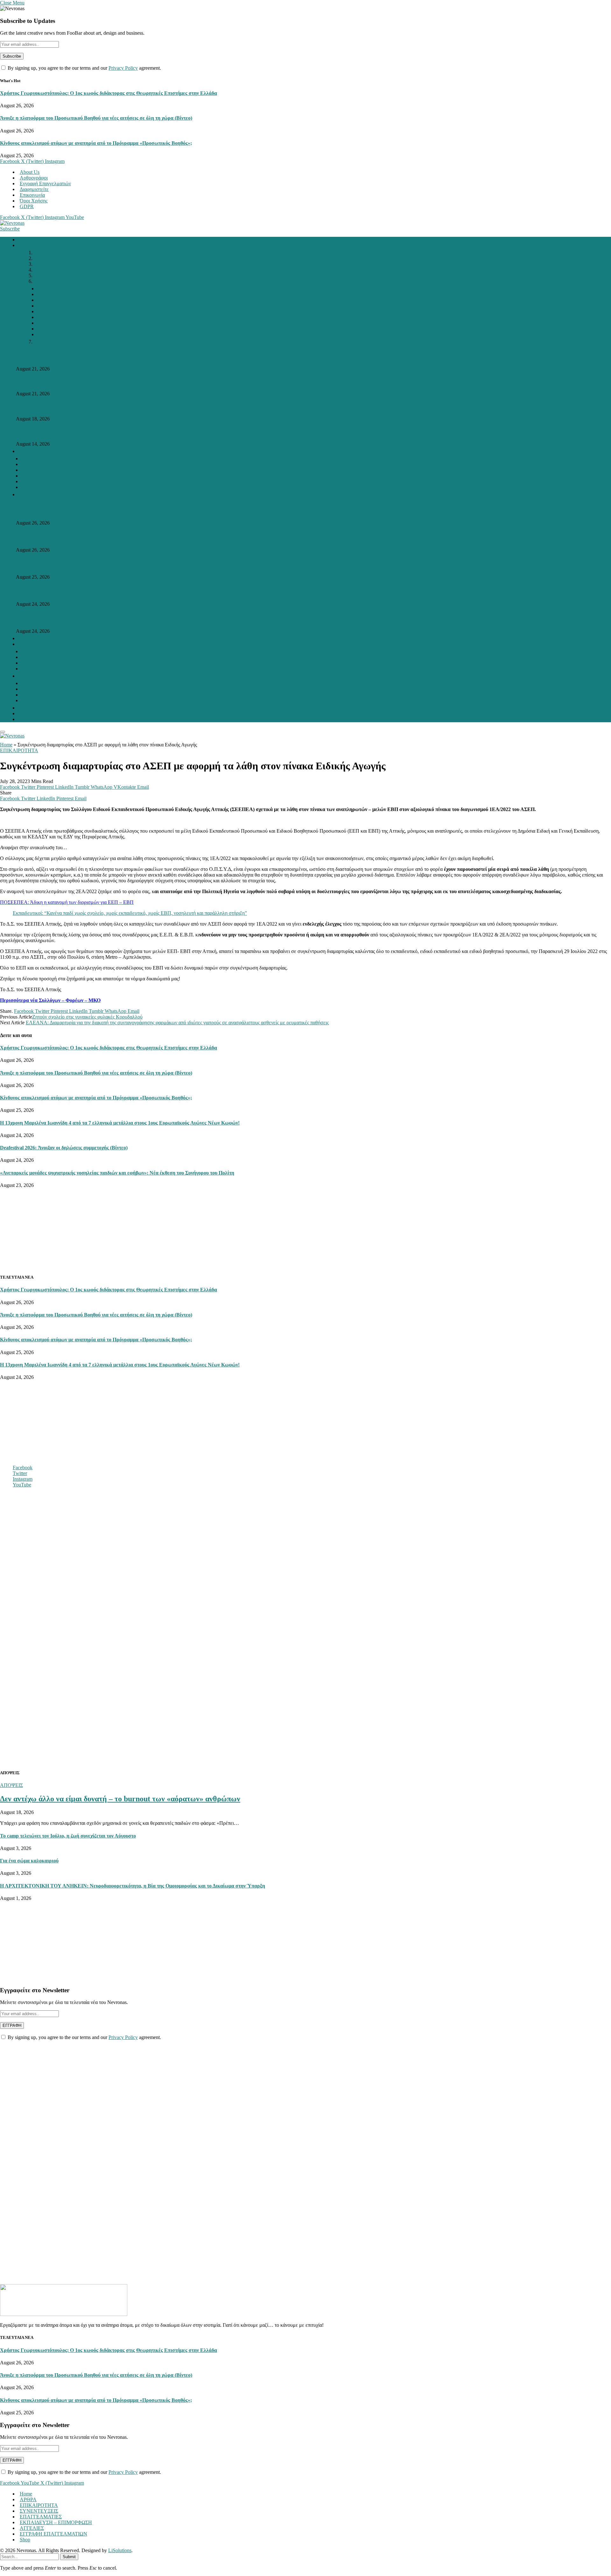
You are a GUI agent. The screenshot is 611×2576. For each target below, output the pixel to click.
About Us (30, 172)
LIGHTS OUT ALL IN (47, 470)
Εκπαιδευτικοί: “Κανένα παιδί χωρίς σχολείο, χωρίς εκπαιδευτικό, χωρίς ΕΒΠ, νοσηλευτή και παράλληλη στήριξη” (130, 913)
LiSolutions (120, 2550)
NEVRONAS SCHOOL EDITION (59, 476)
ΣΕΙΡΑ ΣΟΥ (35, 481)
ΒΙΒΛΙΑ (32, 689)
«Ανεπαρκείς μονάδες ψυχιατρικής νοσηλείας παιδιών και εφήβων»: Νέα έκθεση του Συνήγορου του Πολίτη (117, 1173)
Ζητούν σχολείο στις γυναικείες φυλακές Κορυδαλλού (87, 1017)
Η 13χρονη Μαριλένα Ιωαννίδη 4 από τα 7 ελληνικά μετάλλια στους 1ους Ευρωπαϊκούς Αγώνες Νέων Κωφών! (194, 590)
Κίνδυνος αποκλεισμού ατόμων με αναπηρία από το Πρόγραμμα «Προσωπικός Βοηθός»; (96, 143)
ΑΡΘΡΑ (28, 245)
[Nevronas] (12, 223)
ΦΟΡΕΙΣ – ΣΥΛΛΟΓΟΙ (47, 669)
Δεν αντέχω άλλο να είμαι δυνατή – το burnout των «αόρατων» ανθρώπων (96, 406)
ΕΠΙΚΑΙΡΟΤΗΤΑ (39, 494)
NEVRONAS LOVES (57, 253)
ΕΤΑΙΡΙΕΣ (34, 663)
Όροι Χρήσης (34, 201)
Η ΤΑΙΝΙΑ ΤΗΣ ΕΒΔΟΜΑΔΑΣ (67, 270)
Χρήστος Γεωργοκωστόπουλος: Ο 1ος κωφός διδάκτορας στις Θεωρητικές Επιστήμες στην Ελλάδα (109, 93)
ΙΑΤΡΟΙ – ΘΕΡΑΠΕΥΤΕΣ (50, 657)
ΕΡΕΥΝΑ (49, 311)
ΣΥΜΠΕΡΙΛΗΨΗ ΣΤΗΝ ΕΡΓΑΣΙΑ (60, 487)
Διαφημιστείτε (34, 189)
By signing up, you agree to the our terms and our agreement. (84, 68)
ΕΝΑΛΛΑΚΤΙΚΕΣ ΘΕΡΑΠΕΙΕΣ (74, 294)
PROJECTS (32, 451)
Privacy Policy (123, 68)
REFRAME (46, 275)
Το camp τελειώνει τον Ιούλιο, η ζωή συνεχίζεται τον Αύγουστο (68, 1836)
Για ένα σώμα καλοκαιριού (29, 1861)
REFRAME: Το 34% (50, 355)
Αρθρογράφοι (34, 178)
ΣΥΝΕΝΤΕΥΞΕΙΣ (39, 638)
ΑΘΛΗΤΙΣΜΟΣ (56, 300)
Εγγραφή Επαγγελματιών (45, 183)
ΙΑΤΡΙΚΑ (49, 323)
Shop (25, 2540)
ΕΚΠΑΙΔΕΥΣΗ (55, 306)
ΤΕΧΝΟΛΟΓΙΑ (55, 334)
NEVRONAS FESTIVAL (50, 459)
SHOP (26, 713)
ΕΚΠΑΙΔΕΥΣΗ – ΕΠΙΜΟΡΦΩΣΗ (56, 2522)
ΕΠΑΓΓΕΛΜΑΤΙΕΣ (41, 644)
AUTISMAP (47, 342)
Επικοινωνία (32, 195)
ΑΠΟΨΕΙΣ (45, 264)
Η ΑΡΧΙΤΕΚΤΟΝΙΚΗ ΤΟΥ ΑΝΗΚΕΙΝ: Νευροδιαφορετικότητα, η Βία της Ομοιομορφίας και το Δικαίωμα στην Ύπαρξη (133, 1886)
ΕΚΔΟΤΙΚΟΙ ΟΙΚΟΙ (45, 695)
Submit (69, 2557)
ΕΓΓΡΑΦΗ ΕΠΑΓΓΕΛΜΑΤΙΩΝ (57, 651)
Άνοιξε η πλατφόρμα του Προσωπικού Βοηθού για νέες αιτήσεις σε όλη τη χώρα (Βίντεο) (96, 118)
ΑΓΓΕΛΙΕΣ (32, 708)
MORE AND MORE (56, 281)
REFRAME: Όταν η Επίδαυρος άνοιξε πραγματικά (72, 431)
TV (23, 719)
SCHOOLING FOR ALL (49, 464)
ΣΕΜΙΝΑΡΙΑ (37, 700)
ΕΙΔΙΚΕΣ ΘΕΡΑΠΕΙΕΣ (63, 289)
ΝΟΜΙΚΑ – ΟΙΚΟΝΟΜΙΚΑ (69, 329)
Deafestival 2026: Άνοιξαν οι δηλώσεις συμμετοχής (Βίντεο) (112, 618)
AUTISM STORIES (55, 258)
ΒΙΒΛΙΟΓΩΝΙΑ (40, 683)
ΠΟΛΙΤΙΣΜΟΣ (55, 317)
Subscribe (10, 229)
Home (26, 240)
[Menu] (3, 732)
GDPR (27, 206)
